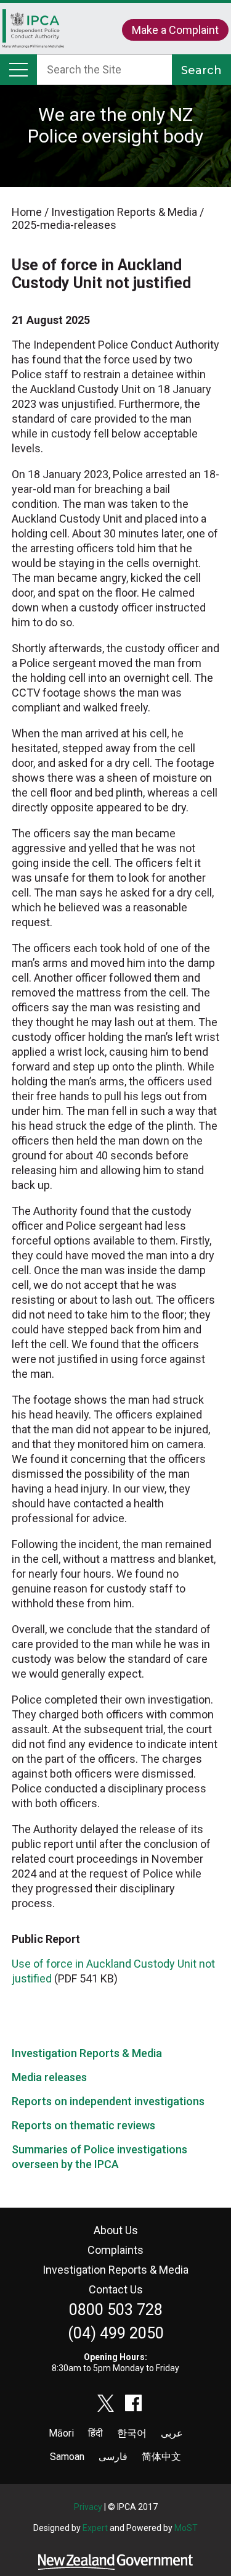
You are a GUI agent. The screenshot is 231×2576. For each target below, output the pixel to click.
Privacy (88, 2507)
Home (33, 35)
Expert (95, 2528)
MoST (186, 2528)
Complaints (115, 2250)
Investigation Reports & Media (87, 2053)
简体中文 (161, 2457)
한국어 (132, 2433)
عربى (172, 2433)
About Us (116, 2230)
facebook (134, 2403)
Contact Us (116, 2289)
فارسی (113, 2457)
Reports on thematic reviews (83, 2125)
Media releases (49, 2077)
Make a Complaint (175, 30)
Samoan (67, 2457)
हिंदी (95, 2433)
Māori (61, 2433)
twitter (106, 2403)
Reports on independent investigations (108, 2101)
